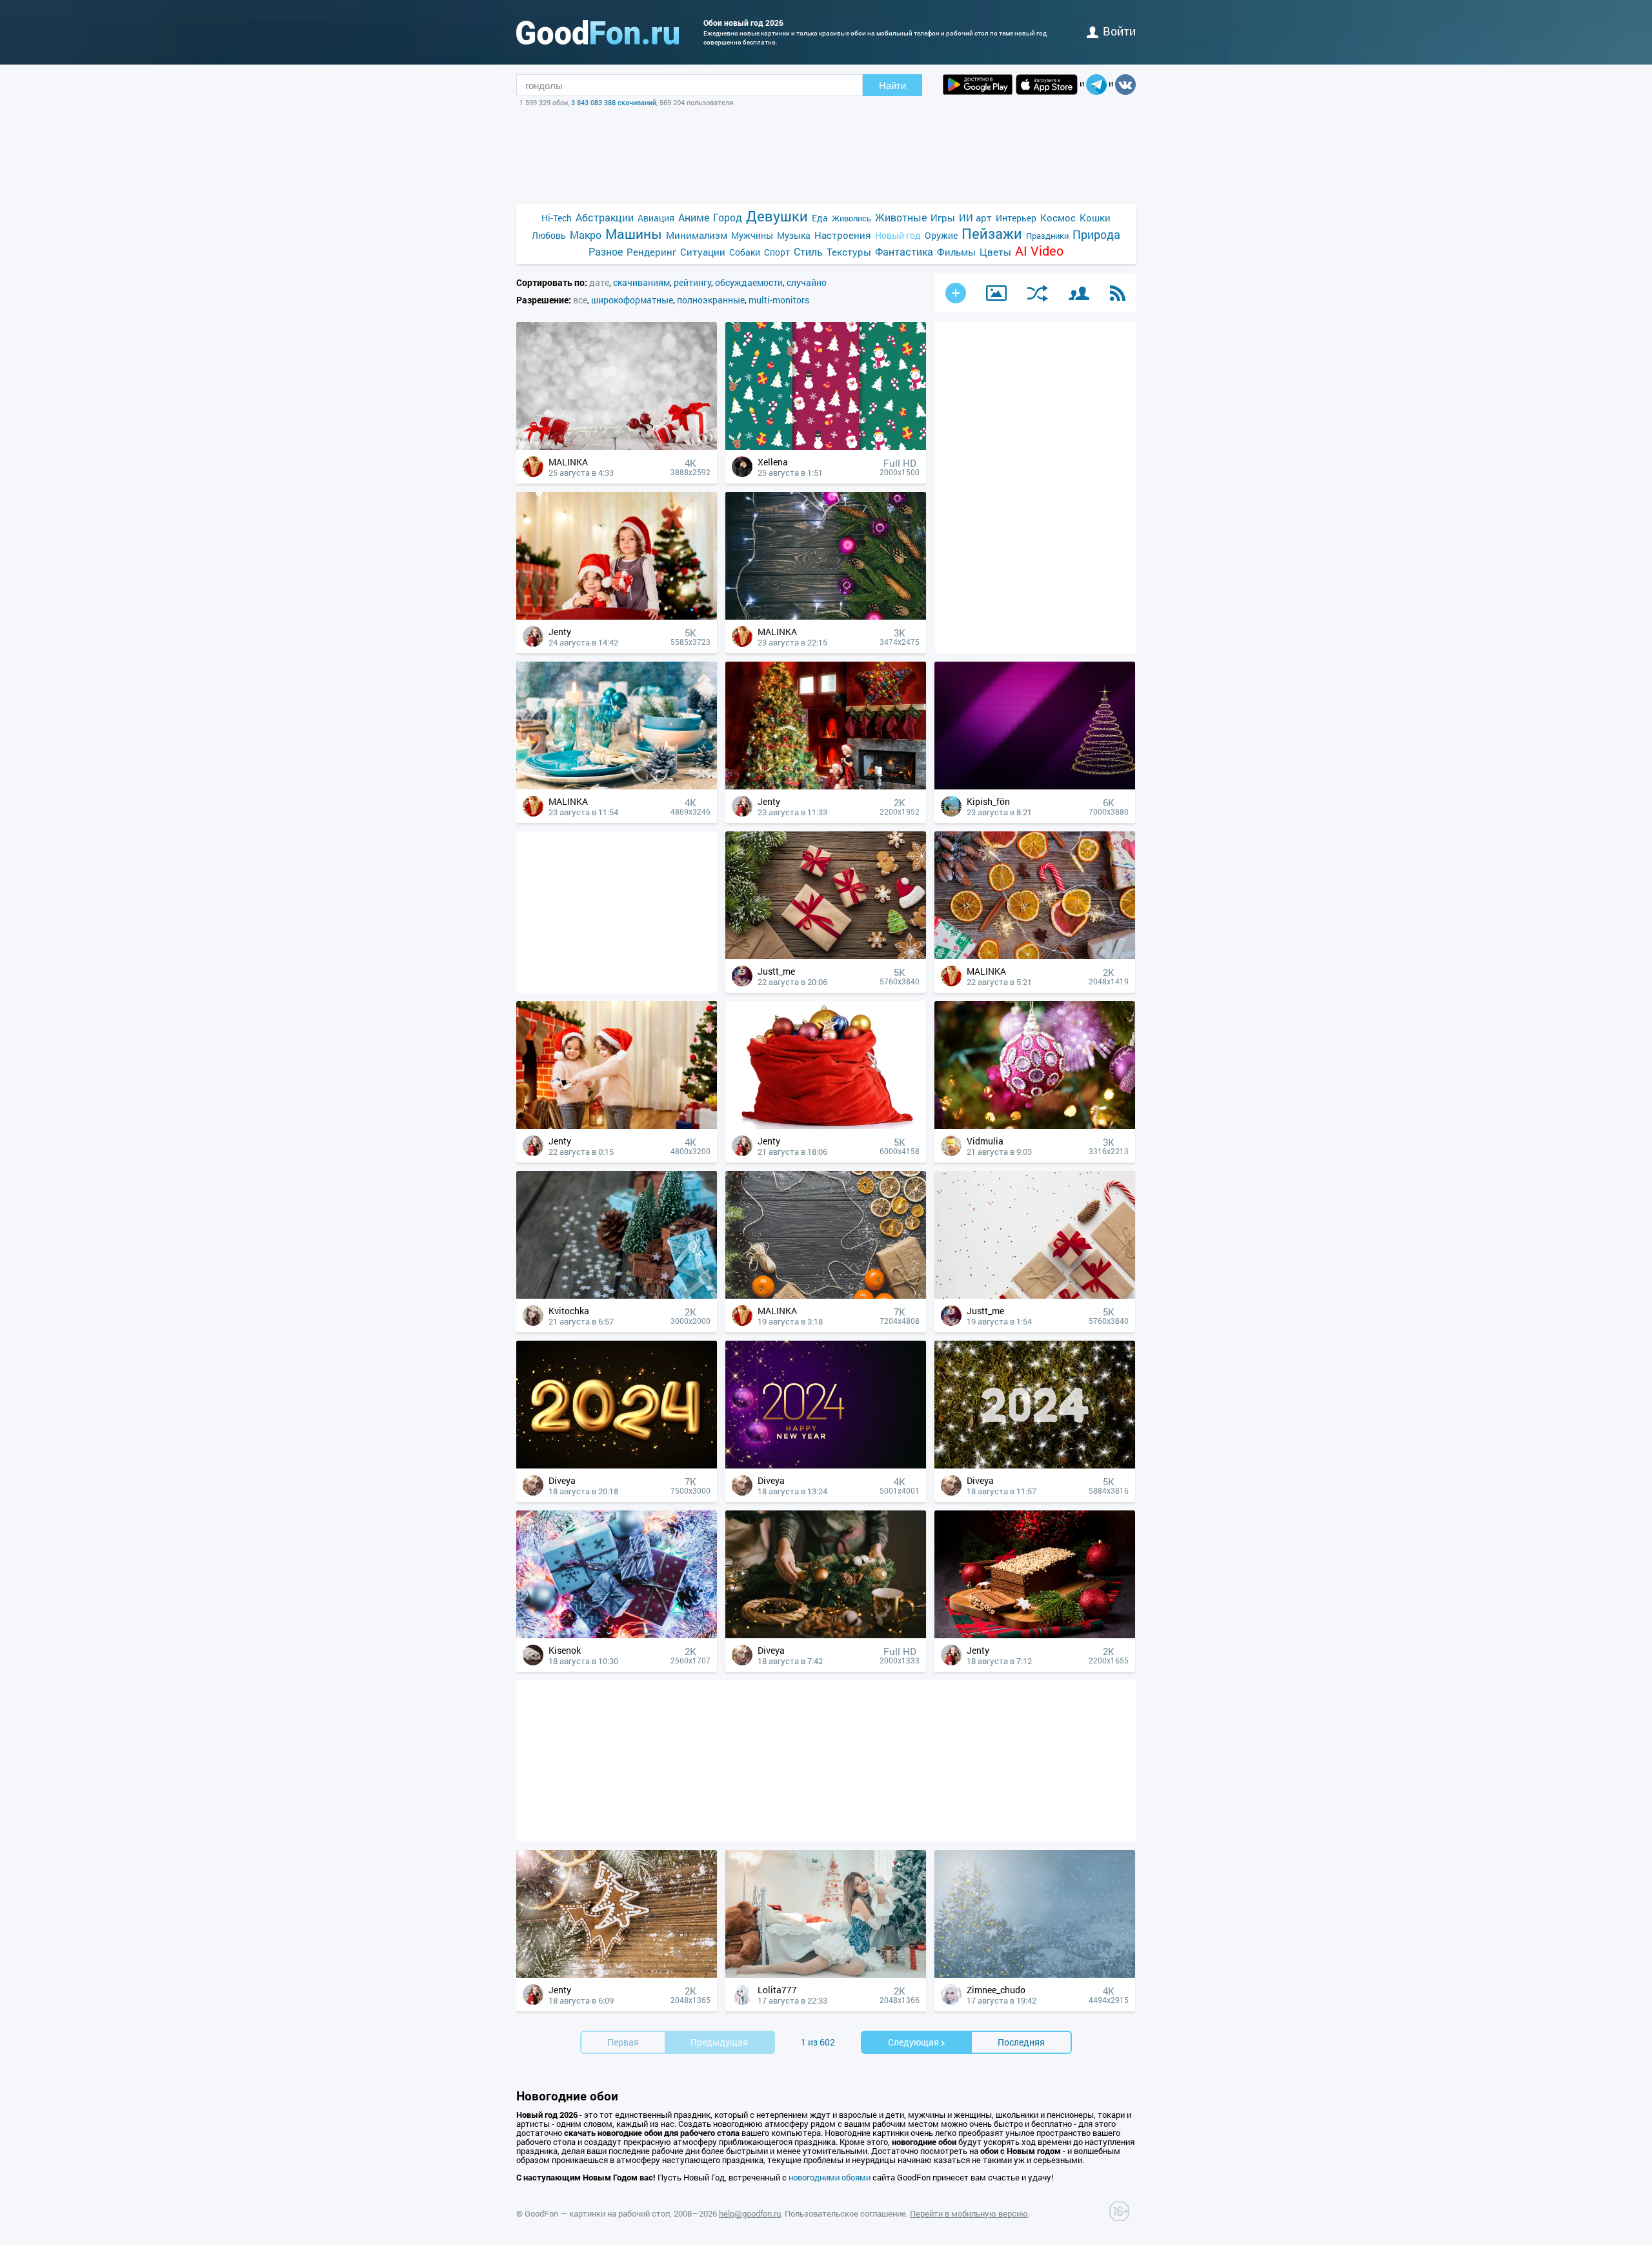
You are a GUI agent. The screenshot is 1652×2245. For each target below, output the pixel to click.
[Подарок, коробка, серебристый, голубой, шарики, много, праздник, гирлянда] (617, 1635)
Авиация (656, 218)
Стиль (808, 251)
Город (728, 217)
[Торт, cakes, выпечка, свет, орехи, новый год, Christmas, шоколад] (1035, 1635)
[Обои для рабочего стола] (598, 32)
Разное (606, 251)
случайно (807, 282)
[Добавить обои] (956, 293)
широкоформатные (632, 300)
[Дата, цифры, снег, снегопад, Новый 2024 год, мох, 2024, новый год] (1035, 1465)
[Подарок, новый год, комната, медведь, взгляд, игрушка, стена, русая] (826, 1974)
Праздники (1047, 236)
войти (1119, 31)
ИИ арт (975, 218)
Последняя (1021, 2042)
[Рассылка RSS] (1118, 293)
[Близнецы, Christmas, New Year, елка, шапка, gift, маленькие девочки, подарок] (617, 616)
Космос (1058, 218)
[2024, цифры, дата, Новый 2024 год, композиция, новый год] (617, 1465)
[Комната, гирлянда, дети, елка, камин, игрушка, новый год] (826, 786)
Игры (943, 218)
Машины (634, 234)
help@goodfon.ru (750, 2213)
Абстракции (605, 217)
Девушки (777, 216)
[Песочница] (996, 293)
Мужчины (752, 235)
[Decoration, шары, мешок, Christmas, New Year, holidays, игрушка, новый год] (826, 1125)
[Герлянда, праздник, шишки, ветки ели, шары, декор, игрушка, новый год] (826, 616)
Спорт (777, 252)
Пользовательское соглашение (845, 2213)
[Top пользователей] (1079, 293)
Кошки (1095, 218)
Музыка (794, 235)
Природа (1096, 235)
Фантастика (904, 251)
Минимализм (697, 235)
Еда (820, 218)
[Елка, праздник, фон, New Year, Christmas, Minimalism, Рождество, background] (1035, 786)
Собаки (745, 252)
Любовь (549, 235)
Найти (892, 86)
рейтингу (692, 282)
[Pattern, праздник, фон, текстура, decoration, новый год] (826, 446)
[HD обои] (978, 85)
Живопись (851, 218)
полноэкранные (711, 300)
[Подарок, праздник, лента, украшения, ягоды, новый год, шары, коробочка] (617, 446)
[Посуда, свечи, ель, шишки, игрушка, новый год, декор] (617, 786)
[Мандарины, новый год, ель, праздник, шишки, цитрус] (826, 1295)
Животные (901, 217)
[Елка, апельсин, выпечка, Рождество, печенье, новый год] (617, 1974)
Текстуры (849, 252)
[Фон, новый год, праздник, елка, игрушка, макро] (1035, 1125)
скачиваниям (641, 282)
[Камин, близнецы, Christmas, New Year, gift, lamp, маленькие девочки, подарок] (617, 1125)
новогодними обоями (830, 2177)
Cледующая (913, 2042)
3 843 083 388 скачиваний (614, 102)
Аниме (694, 217)
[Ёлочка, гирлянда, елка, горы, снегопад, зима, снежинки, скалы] (1035, 1974)
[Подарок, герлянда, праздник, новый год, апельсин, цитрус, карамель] (1035, 956)
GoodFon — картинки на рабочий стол (597, 2213)
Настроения (843, 235)
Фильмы (956, 252)
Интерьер (1016, 218)
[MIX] (1038, 293)
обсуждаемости (749, 282)
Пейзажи (992, 233)
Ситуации (703, 252)
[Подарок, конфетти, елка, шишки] (617, 1295)
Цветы (995, 252)
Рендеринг (651, 252)
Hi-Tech (557, 218)
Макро (586, 235)
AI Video (1039, 251)
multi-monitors (779, 300)
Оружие (941, 235)
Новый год (898, 235)
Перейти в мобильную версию (969, 2213)
